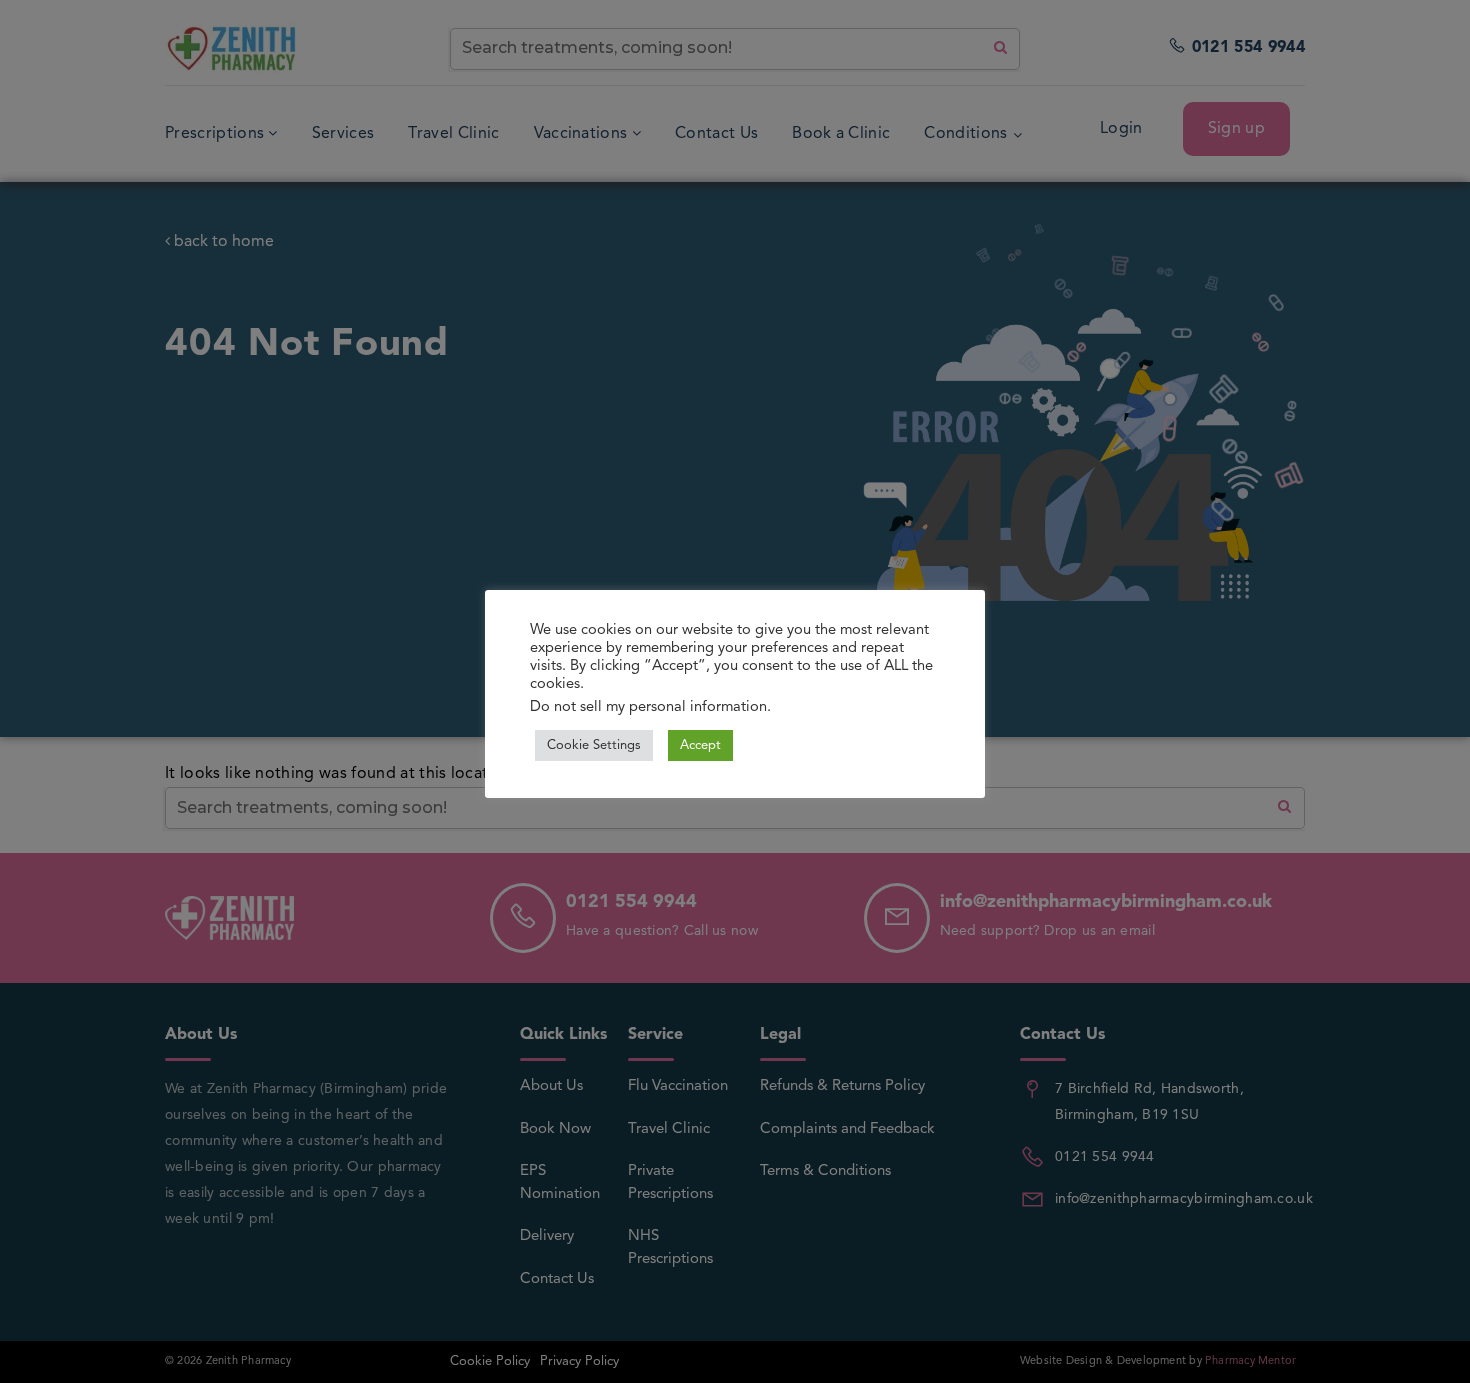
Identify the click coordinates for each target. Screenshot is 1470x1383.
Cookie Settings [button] (594, 745)
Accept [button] (700, 745)
